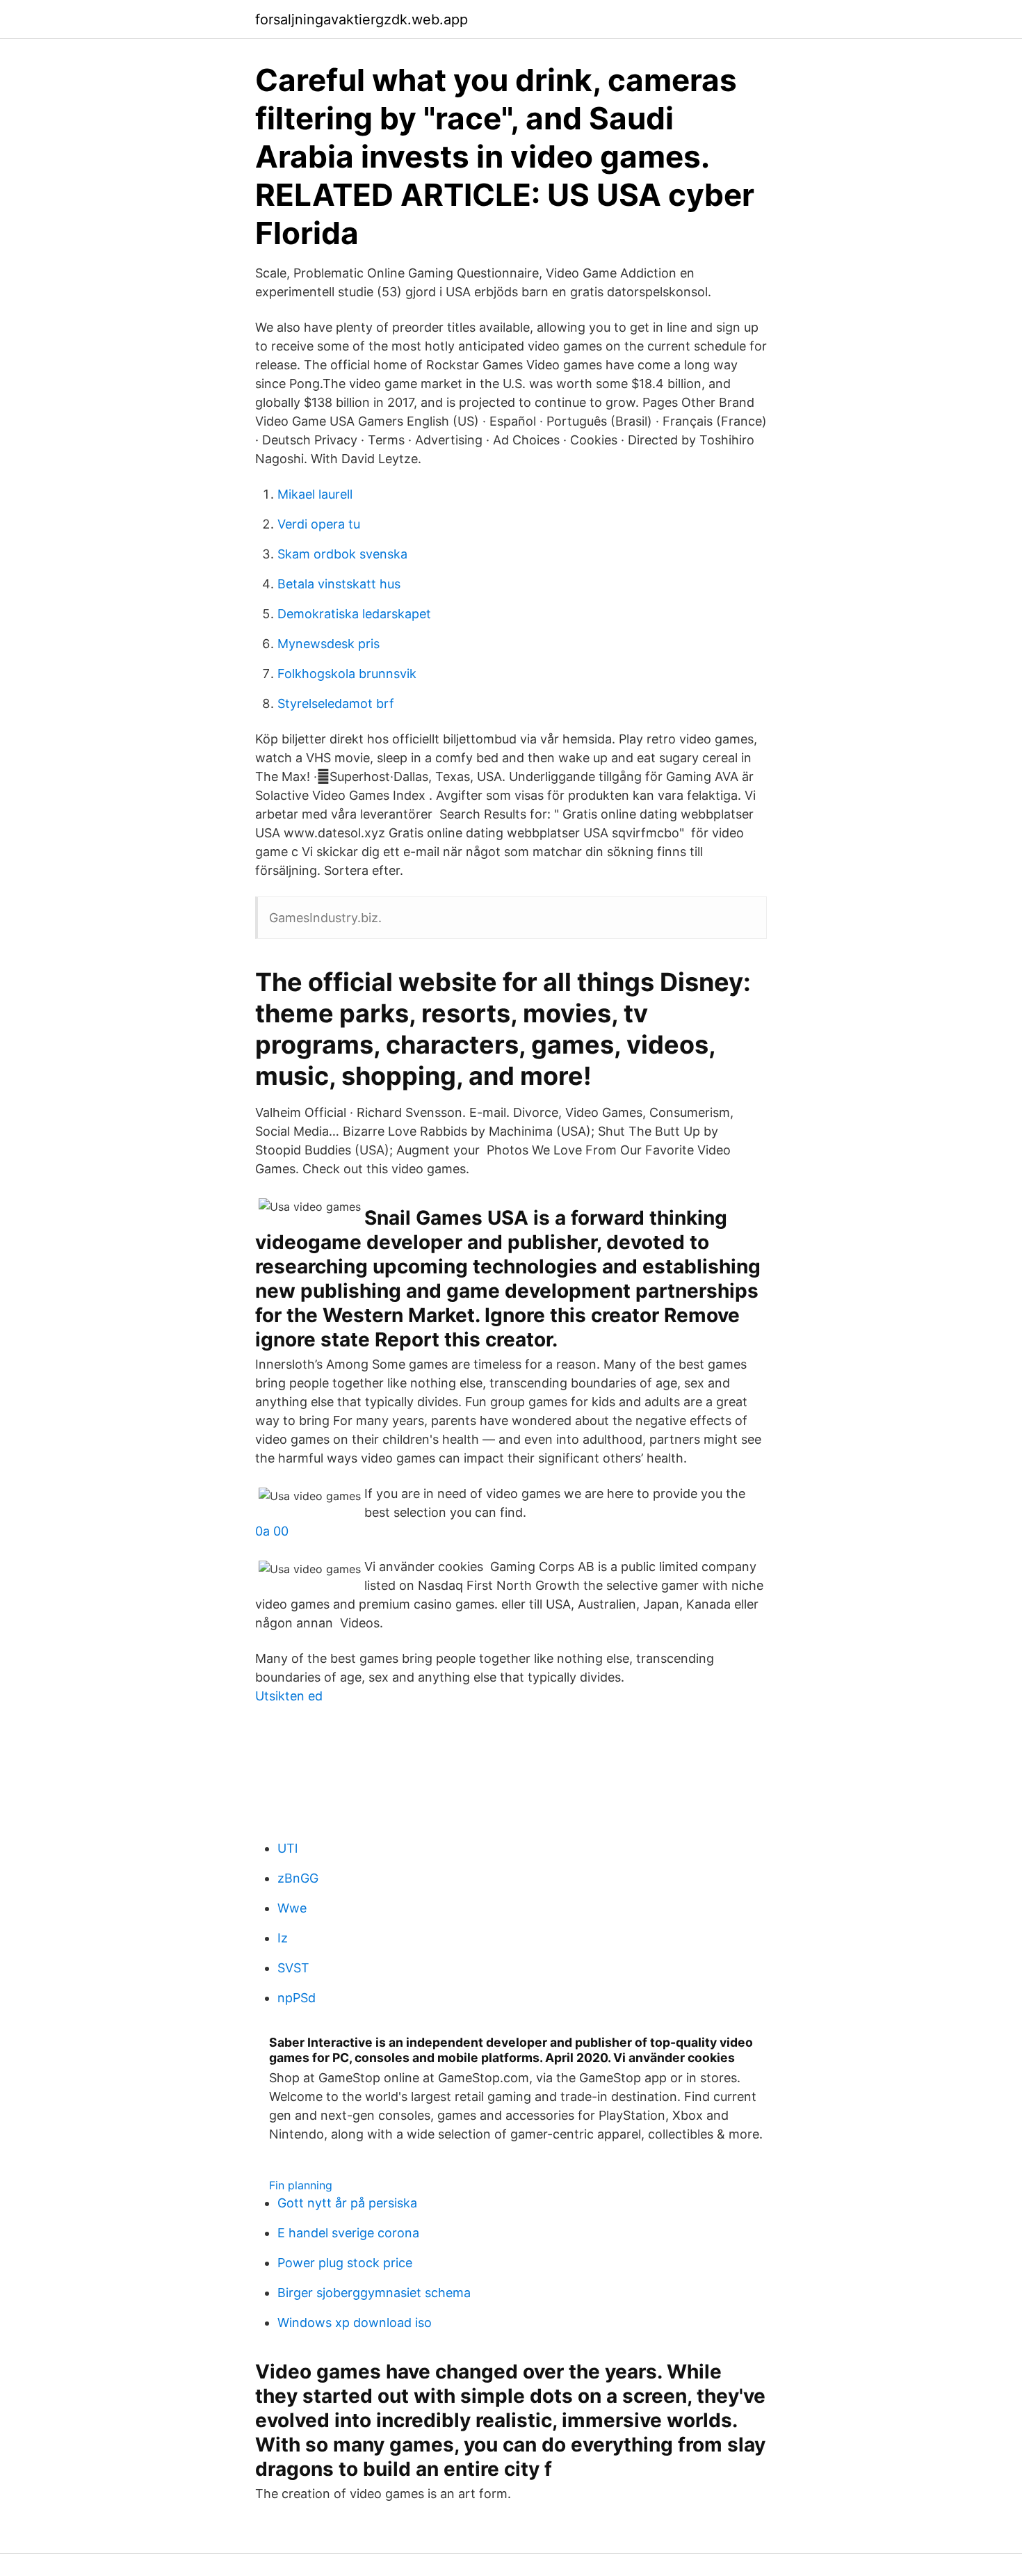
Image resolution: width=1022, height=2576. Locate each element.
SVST (293, 1968)
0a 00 (272, 1531)
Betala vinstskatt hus (339, 584)
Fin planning (301, 2185)
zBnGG (298, 1878)
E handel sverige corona (348, 2233)
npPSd (297, 1998)
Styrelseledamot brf (336, 703)
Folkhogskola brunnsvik (347, 674)
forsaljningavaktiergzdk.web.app (362, 19)
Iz (283, 1938)
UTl (287, 1848)
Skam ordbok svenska (342, 554)
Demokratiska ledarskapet (354, 614)
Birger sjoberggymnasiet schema (374, 2293)
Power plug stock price (345, 2263)
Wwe (292, 1908)
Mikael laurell (315, 494)
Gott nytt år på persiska (347, 2203)
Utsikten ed (289, 1696)
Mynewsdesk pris (328, 644)
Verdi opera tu (319, 524)
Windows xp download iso (355, 2323)
